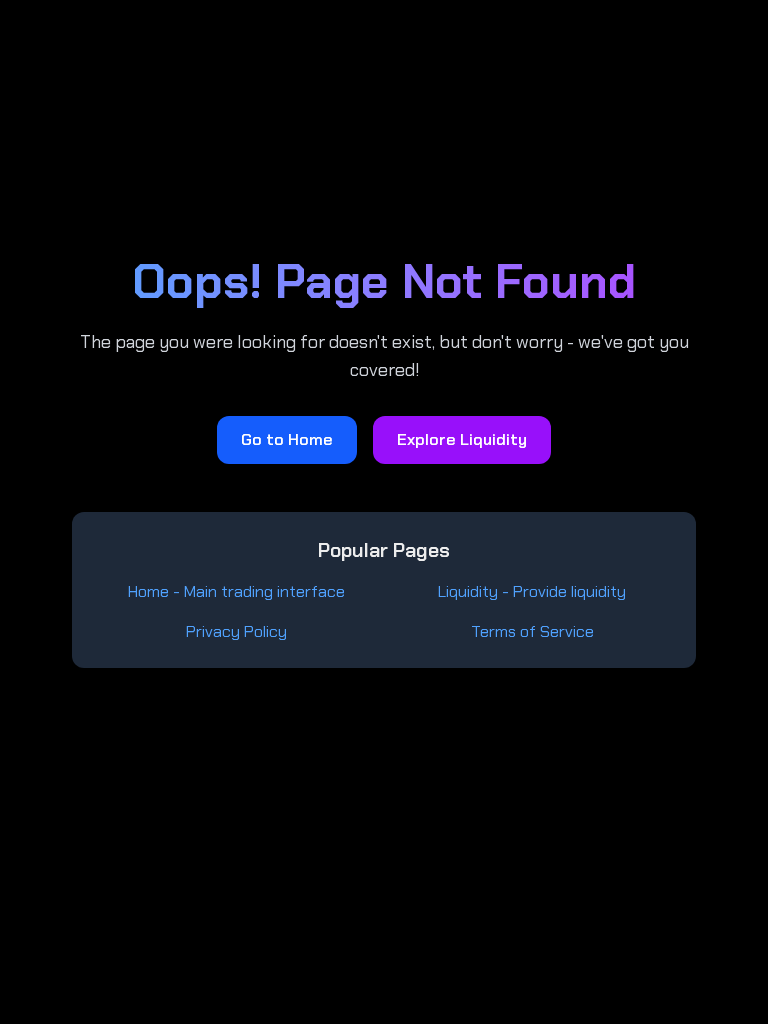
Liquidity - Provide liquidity (532, 591)
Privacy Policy (236, 631)
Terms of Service (532, 631)
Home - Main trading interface (236, 591)
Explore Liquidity (462, 439)
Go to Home (287, 439)
